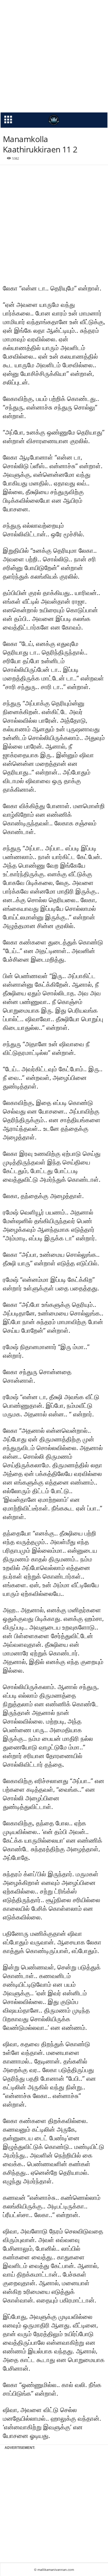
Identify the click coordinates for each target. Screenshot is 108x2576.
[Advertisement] (54, 56)
